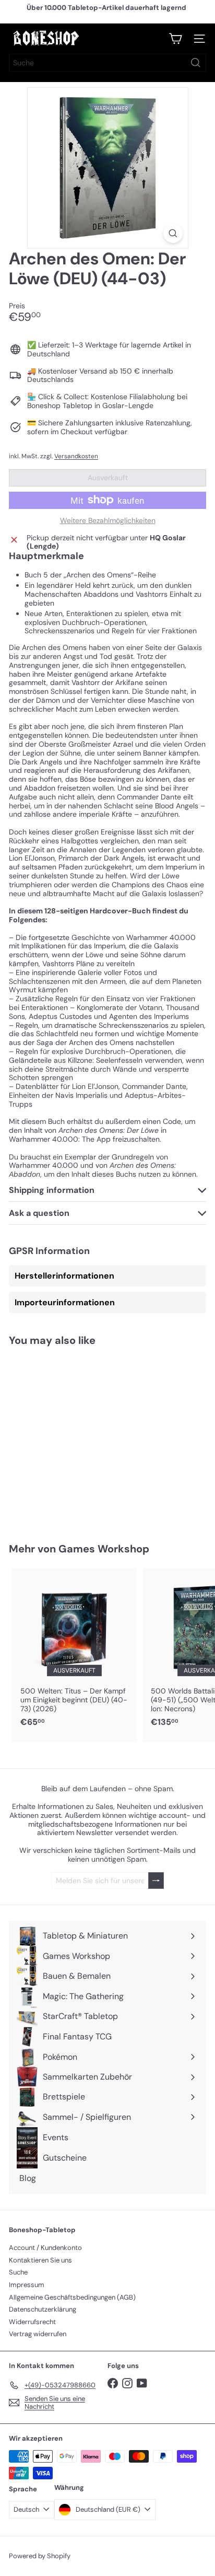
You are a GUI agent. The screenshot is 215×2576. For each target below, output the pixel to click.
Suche (18, 2272)
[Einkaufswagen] (175, 39)
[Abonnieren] (156, 1881)
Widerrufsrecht (32, 2322)
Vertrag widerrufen (38, 2334)
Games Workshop (104, 1549)
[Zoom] (173, 233)
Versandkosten (76, 456)
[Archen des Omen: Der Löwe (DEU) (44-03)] (74, 1438)
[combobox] (107, 63)
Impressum (27, 2285)
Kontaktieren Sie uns (40, 2260)
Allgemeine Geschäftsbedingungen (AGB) (72, 2297)
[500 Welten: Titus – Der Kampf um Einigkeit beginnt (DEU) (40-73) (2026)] (74, 1651)
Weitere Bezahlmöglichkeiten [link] (108, 521)
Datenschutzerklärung (43, 2309)
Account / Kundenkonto (45, 2248)
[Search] (196, 63)
